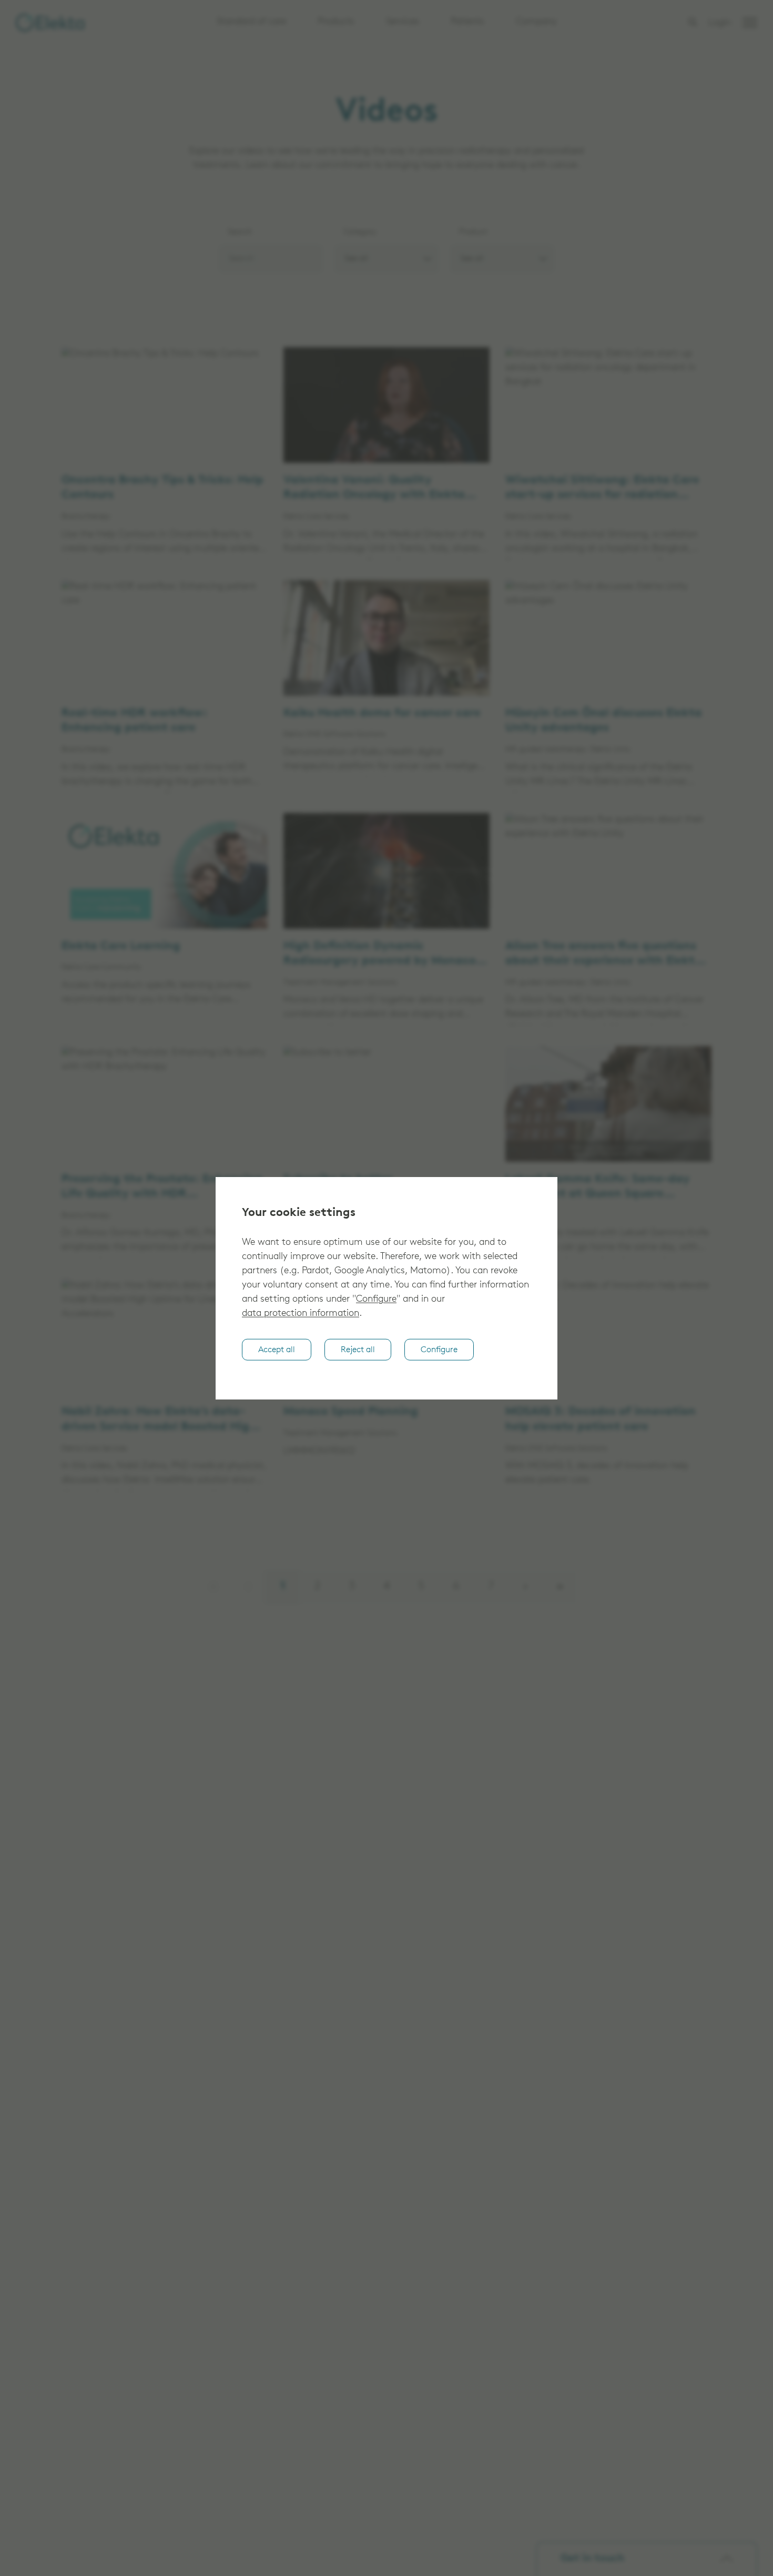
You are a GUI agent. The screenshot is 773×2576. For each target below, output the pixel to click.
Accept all (277, 1350)
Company (536, 22)
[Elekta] (50, 23)
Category (360, 232)
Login (720, 23)
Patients (467, 22)
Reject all (358, 1350)
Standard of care (251, 22)
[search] (693, 22)
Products (336, 22)
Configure (376, 1300)
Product (473, 232)
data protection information (301, 1314)
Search (240, 232)
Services (403, 22)
